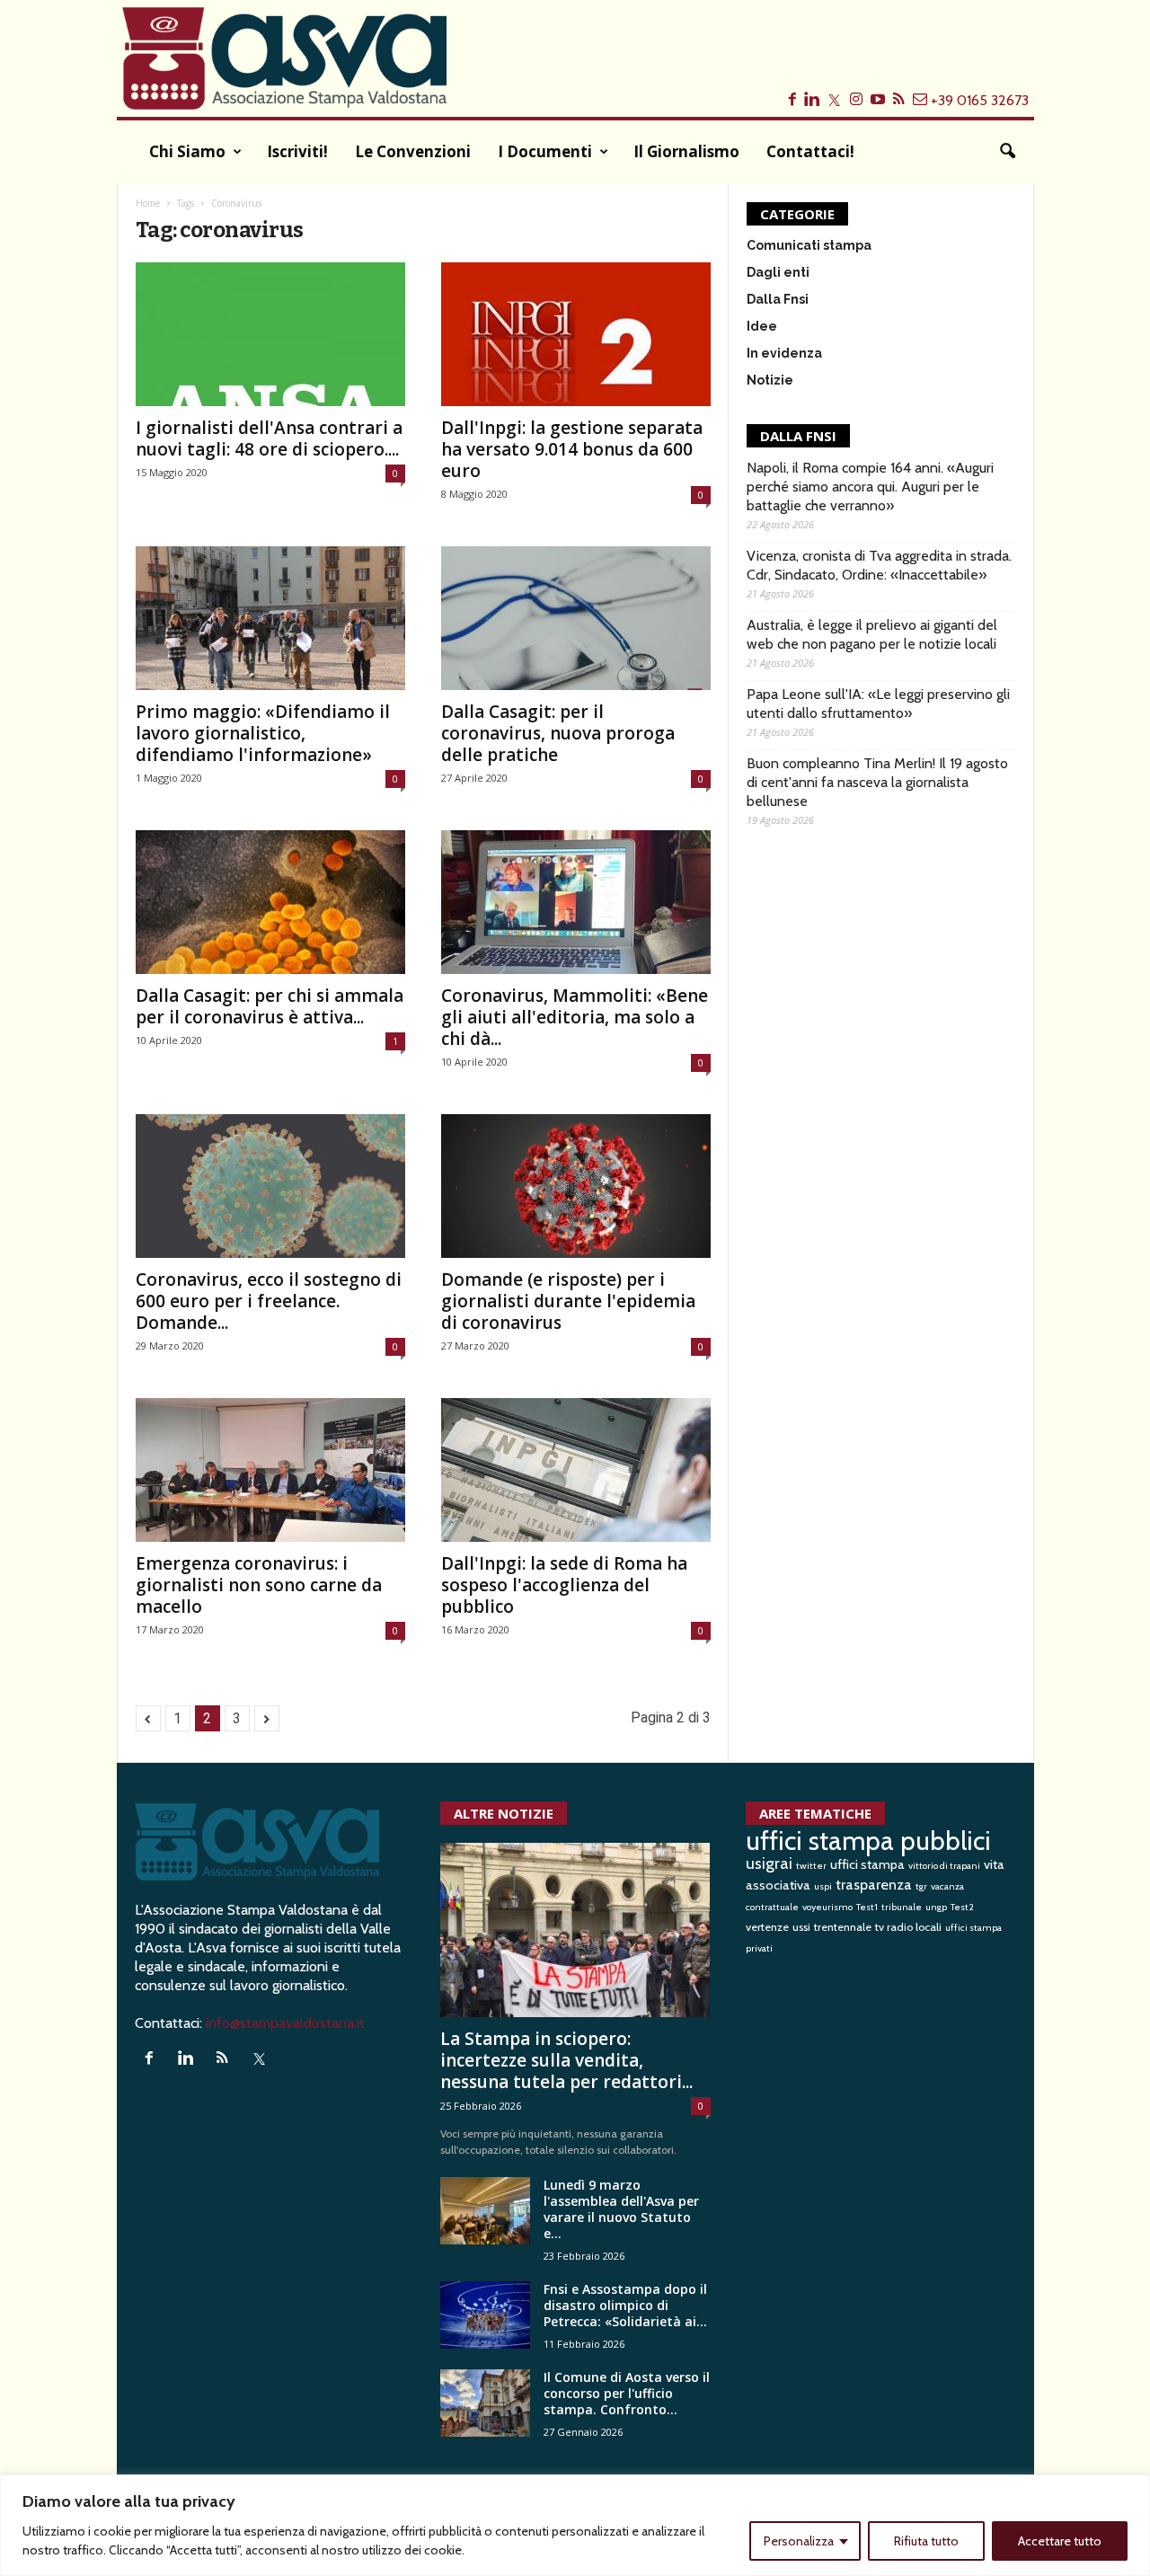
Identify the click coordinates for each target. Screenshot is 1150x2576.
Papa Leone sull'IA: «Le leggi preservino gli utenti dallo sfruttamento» (878, 704)
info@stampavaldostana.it (285, 2023)
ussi (801, 1927)
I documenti (545, 151)
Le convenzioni (413, 151)
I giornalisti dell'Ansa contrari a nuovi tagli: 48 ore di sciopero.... (269, 438)
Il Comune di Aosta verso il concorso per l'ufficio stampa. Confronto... (627, 2393)
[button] (1007, 152)
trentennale (843, 1927)
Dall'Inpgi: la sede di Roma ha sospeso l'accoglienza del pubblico (564, 1585)
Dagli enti (778, 272)
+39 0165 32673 (980, 100)
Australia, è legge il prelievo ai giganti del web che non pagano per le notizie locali (872, 634)
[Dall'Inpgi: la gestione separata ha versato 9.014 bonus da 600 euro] (576, 334)
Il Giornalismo (686, 151)
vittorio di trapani (944, 1866)
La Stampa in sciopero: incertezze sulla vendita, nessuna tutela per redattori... (566, 2060)
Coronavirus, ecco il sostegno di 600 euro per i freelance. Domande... (269, 1301)
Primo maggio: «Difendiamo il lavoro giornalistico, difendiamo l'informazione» (263, 733)
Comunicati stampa (809, 245)
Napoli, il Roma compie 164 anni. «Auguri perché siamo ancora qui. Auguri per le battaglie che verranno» (870, 487)
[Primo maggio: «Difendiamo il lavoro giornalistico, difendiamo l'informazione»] (270, 618)
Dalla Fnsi (778, 299)
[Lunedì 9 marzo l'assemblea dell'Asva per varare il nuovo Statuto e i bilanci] (485, 2211)
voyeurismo (827, 1907)
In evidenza (784, 353)
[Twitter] (262, 2059)
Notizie (770, 380)
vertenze (767, 1927)
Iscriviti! (297, 151)
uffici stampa (867, 1864)
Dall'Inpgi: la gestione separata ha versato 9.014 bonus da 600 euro (572, 449)
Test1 (867, 1907)
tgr (921, 1886)
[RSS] (227, 2059)
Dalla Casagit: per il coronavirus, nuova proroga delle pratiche (558, 733)
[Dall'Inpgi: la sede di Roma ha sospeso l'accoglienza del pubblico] (576, 1470)
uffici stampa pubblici (868, 1841)
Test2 (962, 1907)
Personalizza (799, 2541)
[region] (575, 2525)
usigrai (769, 1863)
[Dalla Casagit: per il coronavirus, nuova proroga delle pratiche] (576, 618)
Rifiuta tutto (926, 2541)
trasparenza (874, 1884)
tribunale (902, 1907)
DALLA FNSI (798, 436)
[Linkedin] (190, 2059)
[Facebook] (153, 2059)
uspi (823, 1886)
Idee (762, 326)
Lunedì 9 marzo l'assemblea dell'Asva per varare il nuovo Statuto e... (621, 2209)
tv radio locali (908, 1927)
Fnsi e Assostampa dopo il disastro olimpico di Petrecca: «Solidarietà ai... (625, 2305)
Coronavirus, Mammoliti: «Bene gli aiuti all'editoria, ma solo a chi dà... (575, 1017)
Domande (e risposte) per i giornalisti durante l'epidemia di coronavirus (568, 1301)
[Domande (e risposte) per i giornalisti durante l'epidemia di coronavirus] (576, 1186)
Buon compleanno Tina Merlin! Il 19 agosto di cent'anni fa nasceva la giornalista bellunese (877, 782)
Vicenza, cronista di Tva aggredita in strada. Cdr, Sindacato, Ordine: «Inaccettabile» (879, 565)
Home (148, 203)
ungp (936, 1907)
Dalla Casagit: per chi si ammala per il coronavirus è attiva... (270, 1006)
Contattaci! (810, 151)
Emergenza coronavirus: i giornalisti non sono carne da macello (259, 1585)
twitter (811, 1866)
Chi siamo (187, 151)
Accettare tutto (1060, 2541)
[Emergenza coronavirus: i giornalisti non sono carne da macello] (270, 1470)
